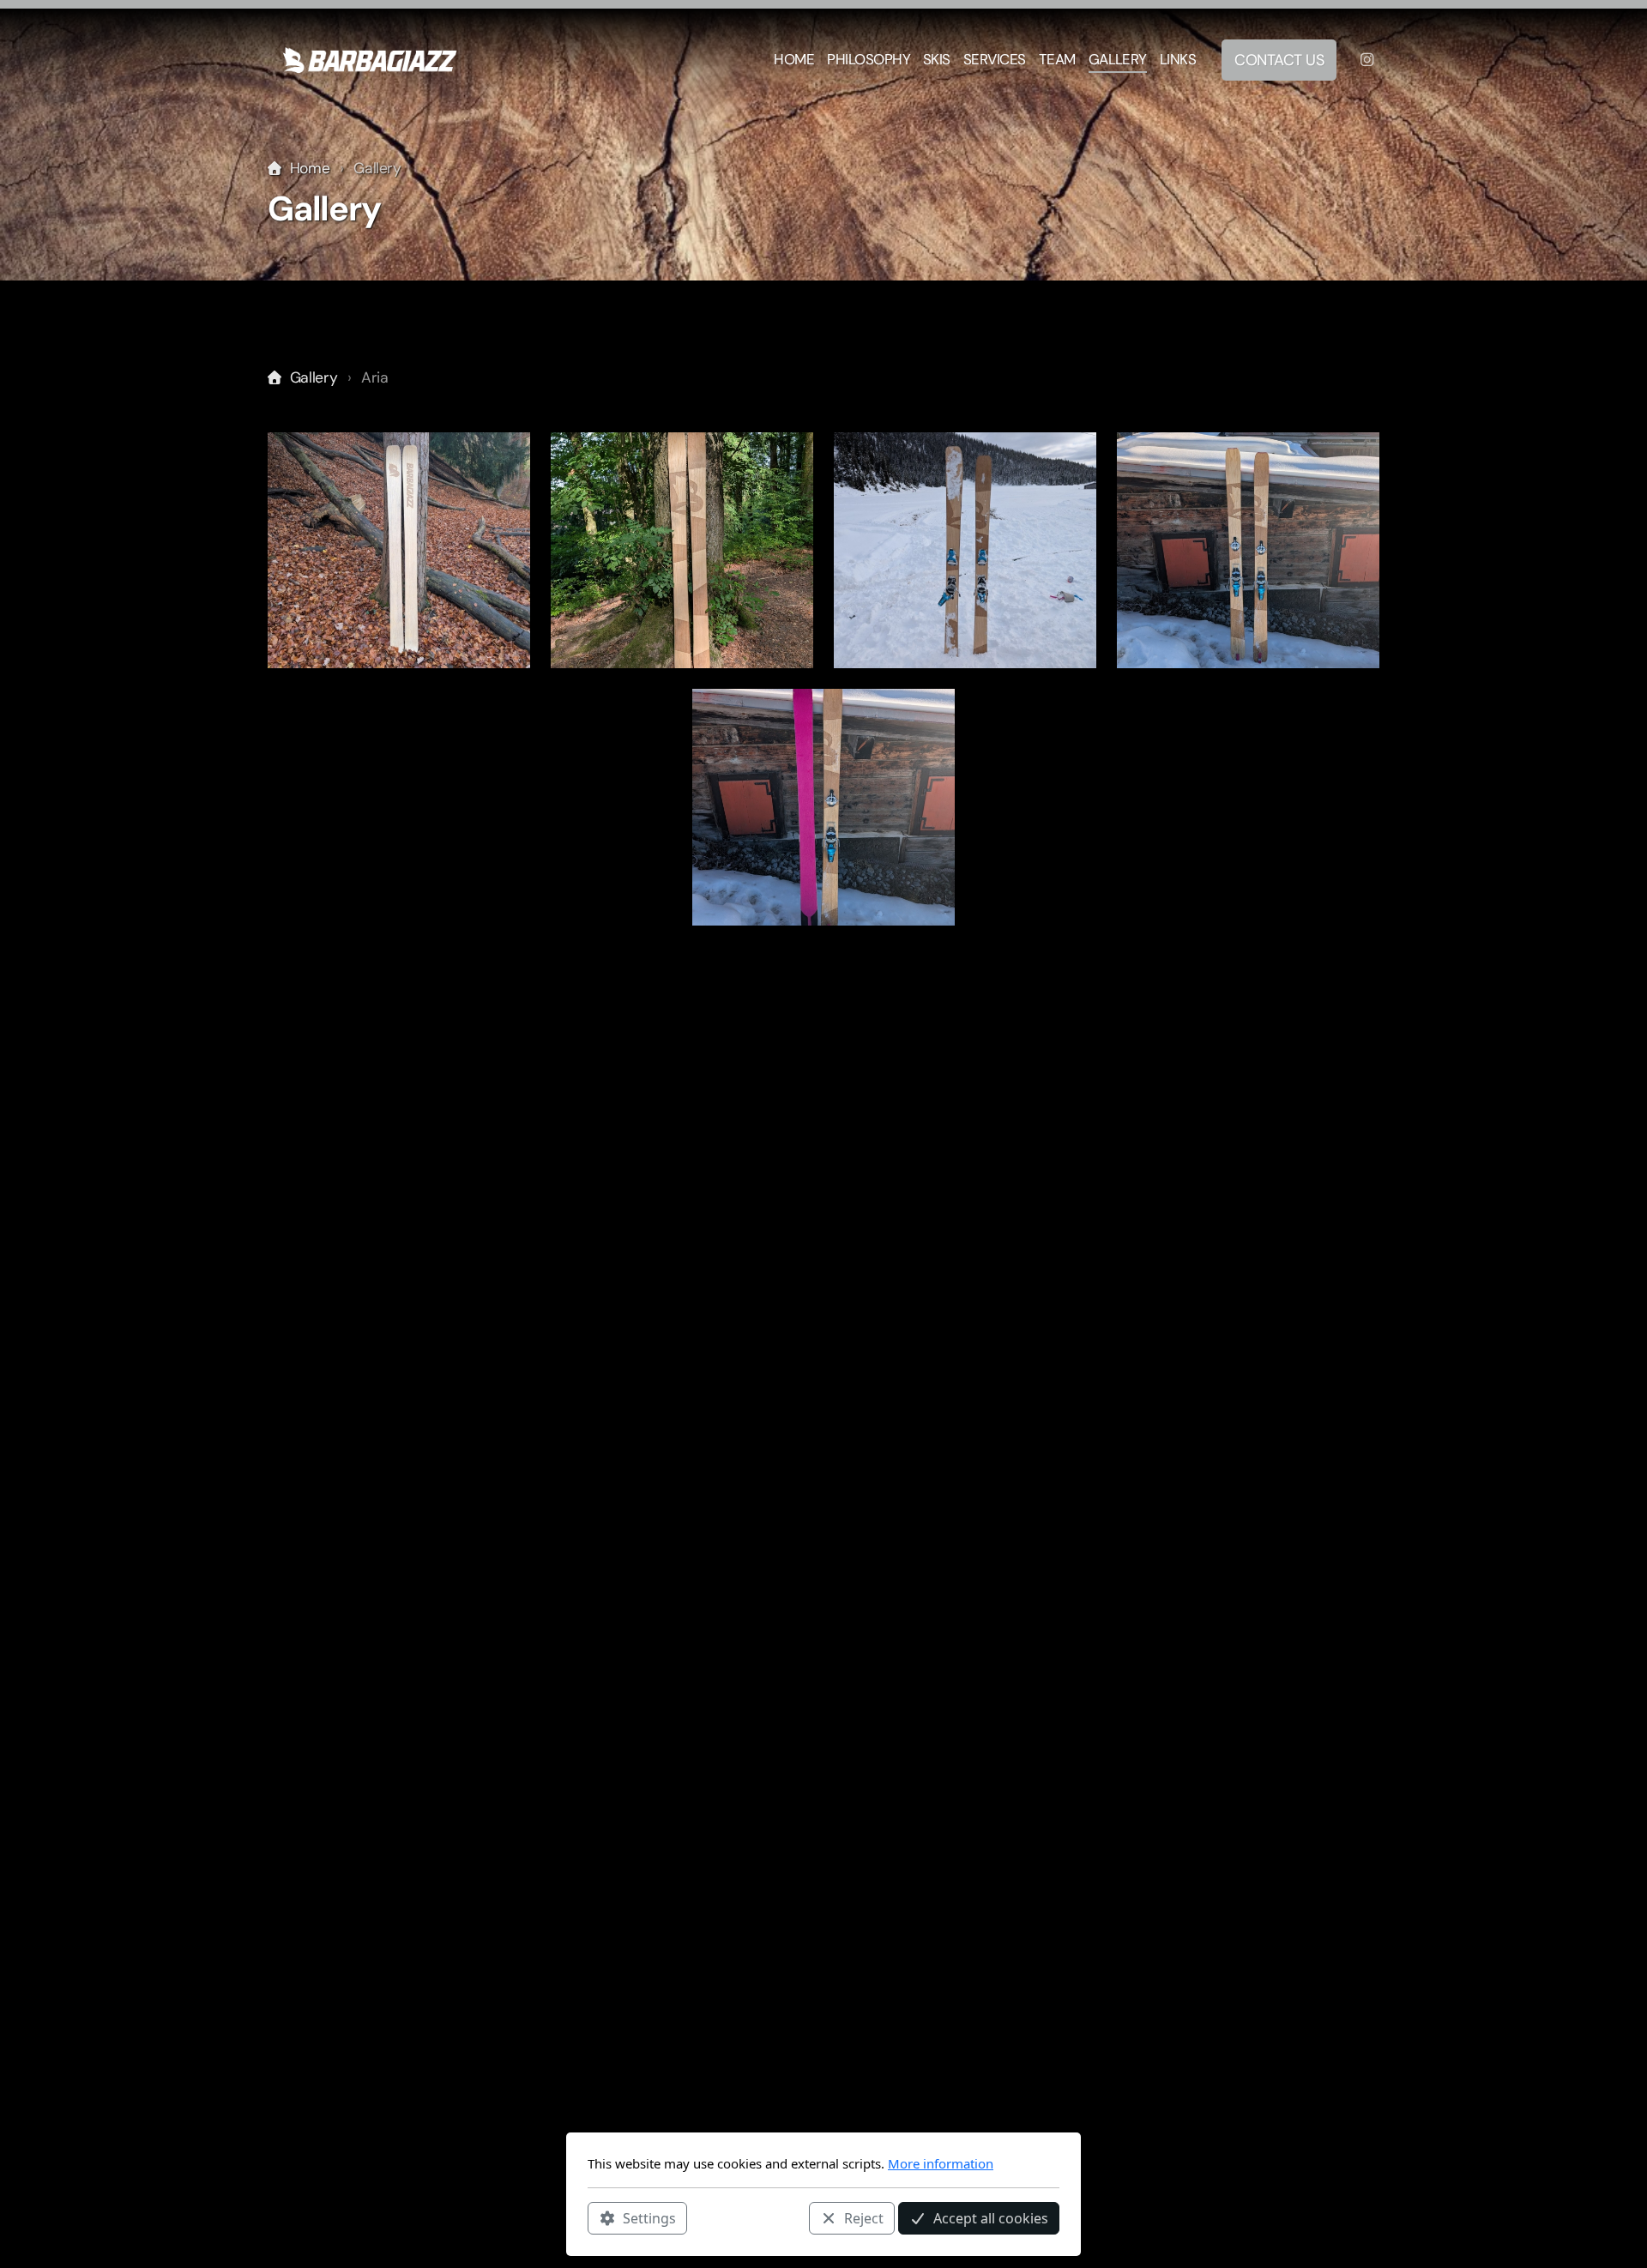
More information (941, 2163)
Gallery (314, 377)
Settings (649, 2217)
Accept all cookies (991, 2217)
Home (310, 168)
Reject (864, 2217)
